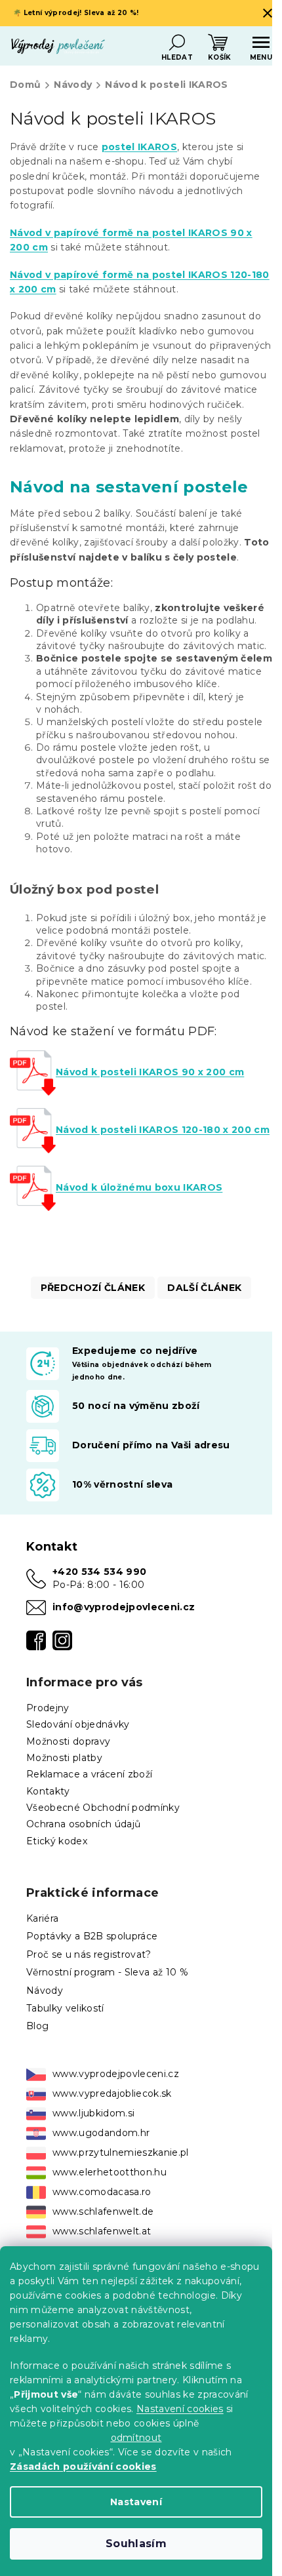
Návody (45, 1991)
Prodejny (48, 1708)
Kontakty (48, 1791)
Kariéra (42, 1918)
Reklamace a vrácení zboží (89, 1774)
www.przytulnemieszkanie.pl (121, 2152)
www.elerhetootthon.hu (110, 2172)
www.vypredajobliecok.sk (112, 2093)
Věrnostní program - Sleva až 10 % (107, 1972)
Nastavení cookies (180, 2409)
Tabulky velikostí (65, 2008)
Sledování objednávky (78, 1724)
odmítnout (136, 2438)
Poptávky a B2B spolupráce (92, 1936)
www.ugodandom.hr (101, 2133)
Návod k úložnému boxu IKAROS (139, 1187)
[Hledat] (177, 43)
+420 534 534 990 (99, 1572)
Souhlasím (136, 2544)
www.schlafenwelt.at (102, 2231)
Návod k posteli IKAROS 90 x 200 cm (150, 1072)
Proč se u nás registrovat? (89, 1954)
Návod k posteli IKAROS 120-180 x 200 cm (163, 1130)
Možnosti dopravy (68, 1741)
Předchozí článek (93, 1288)
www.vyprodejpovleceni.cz (116, 2074)
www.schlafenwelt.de (103, 2211)
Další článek (204, 1288)
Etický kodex (57, 1841)
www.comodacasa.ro (102, 2192)
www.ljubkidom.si (93, 2113)
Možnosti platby (64, 1758)
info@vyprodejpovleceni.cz (124, 1607)
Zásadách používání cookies (83, 2467)
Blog (37, 2026)
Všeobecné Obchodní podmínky (103, 1808)
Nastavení (136, 2502)
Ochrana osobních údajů (83, 1824)
